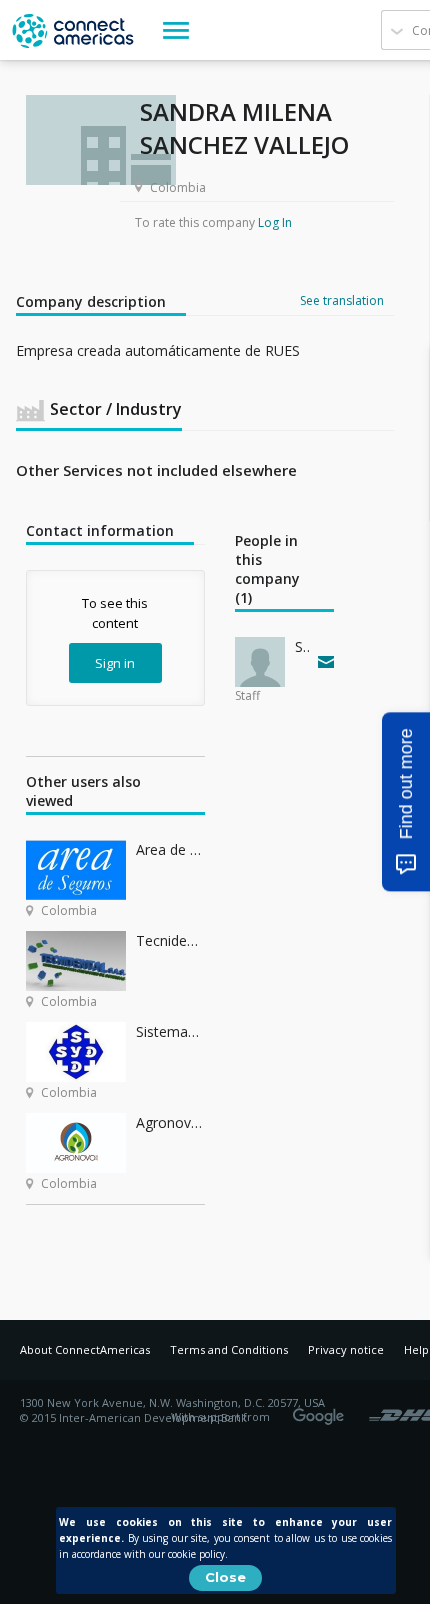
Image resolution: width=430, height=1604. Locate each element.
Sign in (115, 663)
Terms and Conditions (229, 1349)
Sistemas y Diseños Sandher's (170, 1031)
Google (322, 1410)
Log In (275, 222)
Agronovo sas (170, 1122)
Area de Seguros (170, 849)
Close (225, 1577)
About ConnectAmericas (85, 1349)
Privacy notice (346, 1349)
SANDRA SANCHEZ (302, 646)
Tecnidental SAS (170, 940)
